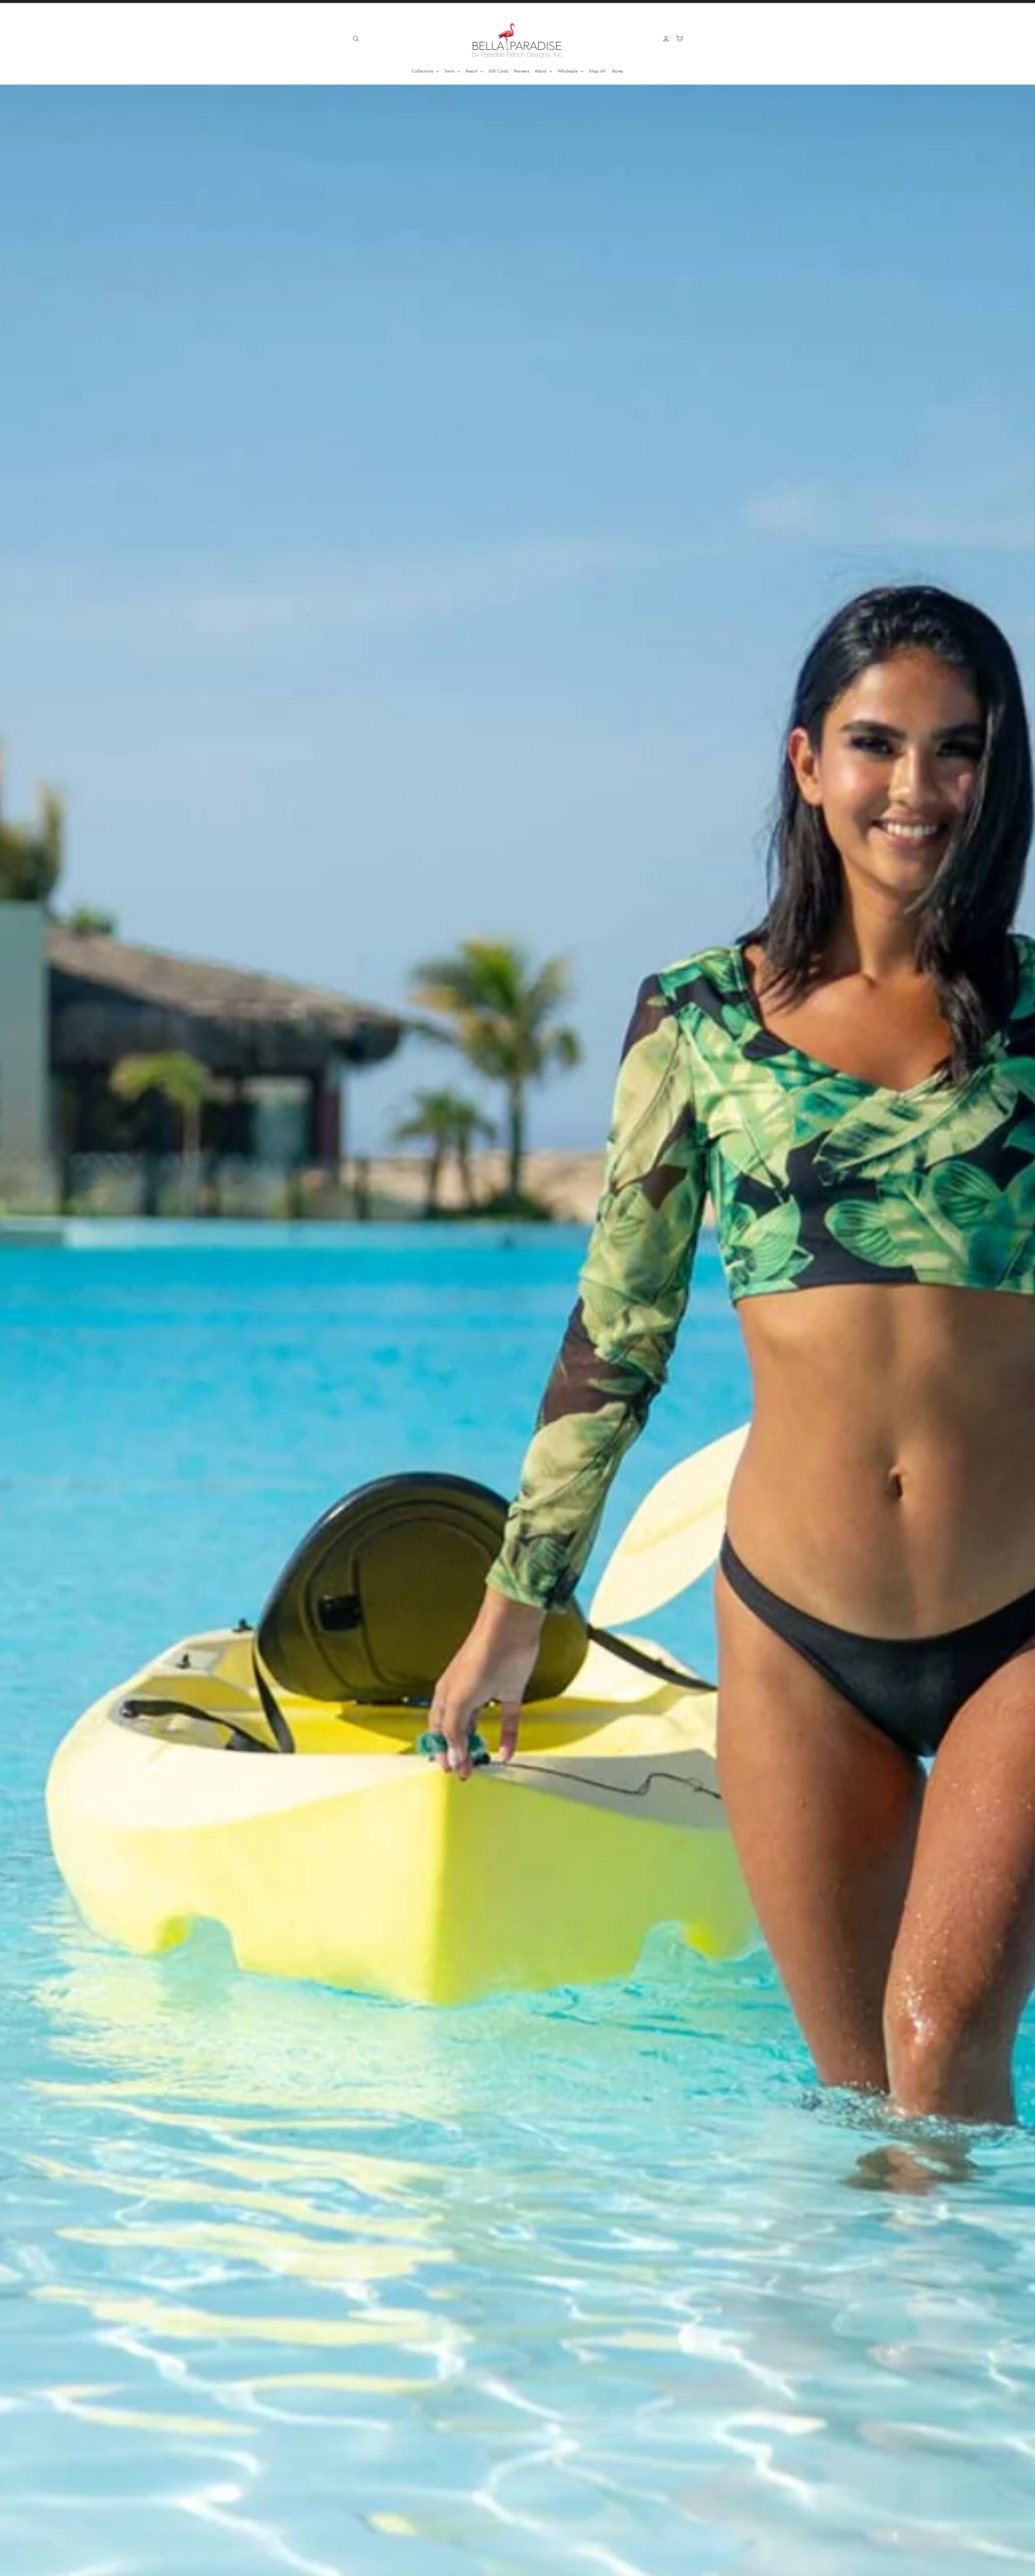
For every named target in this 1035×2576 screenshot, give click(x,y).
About (541, 71)
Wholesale (568, 71)
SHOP (517, 1380)
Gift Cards (498, 71)
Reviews (522, 71)
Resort (472, 71)
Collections (423, 71)
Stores (617, 71)
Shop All (597, 71)
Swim (450, 71)
